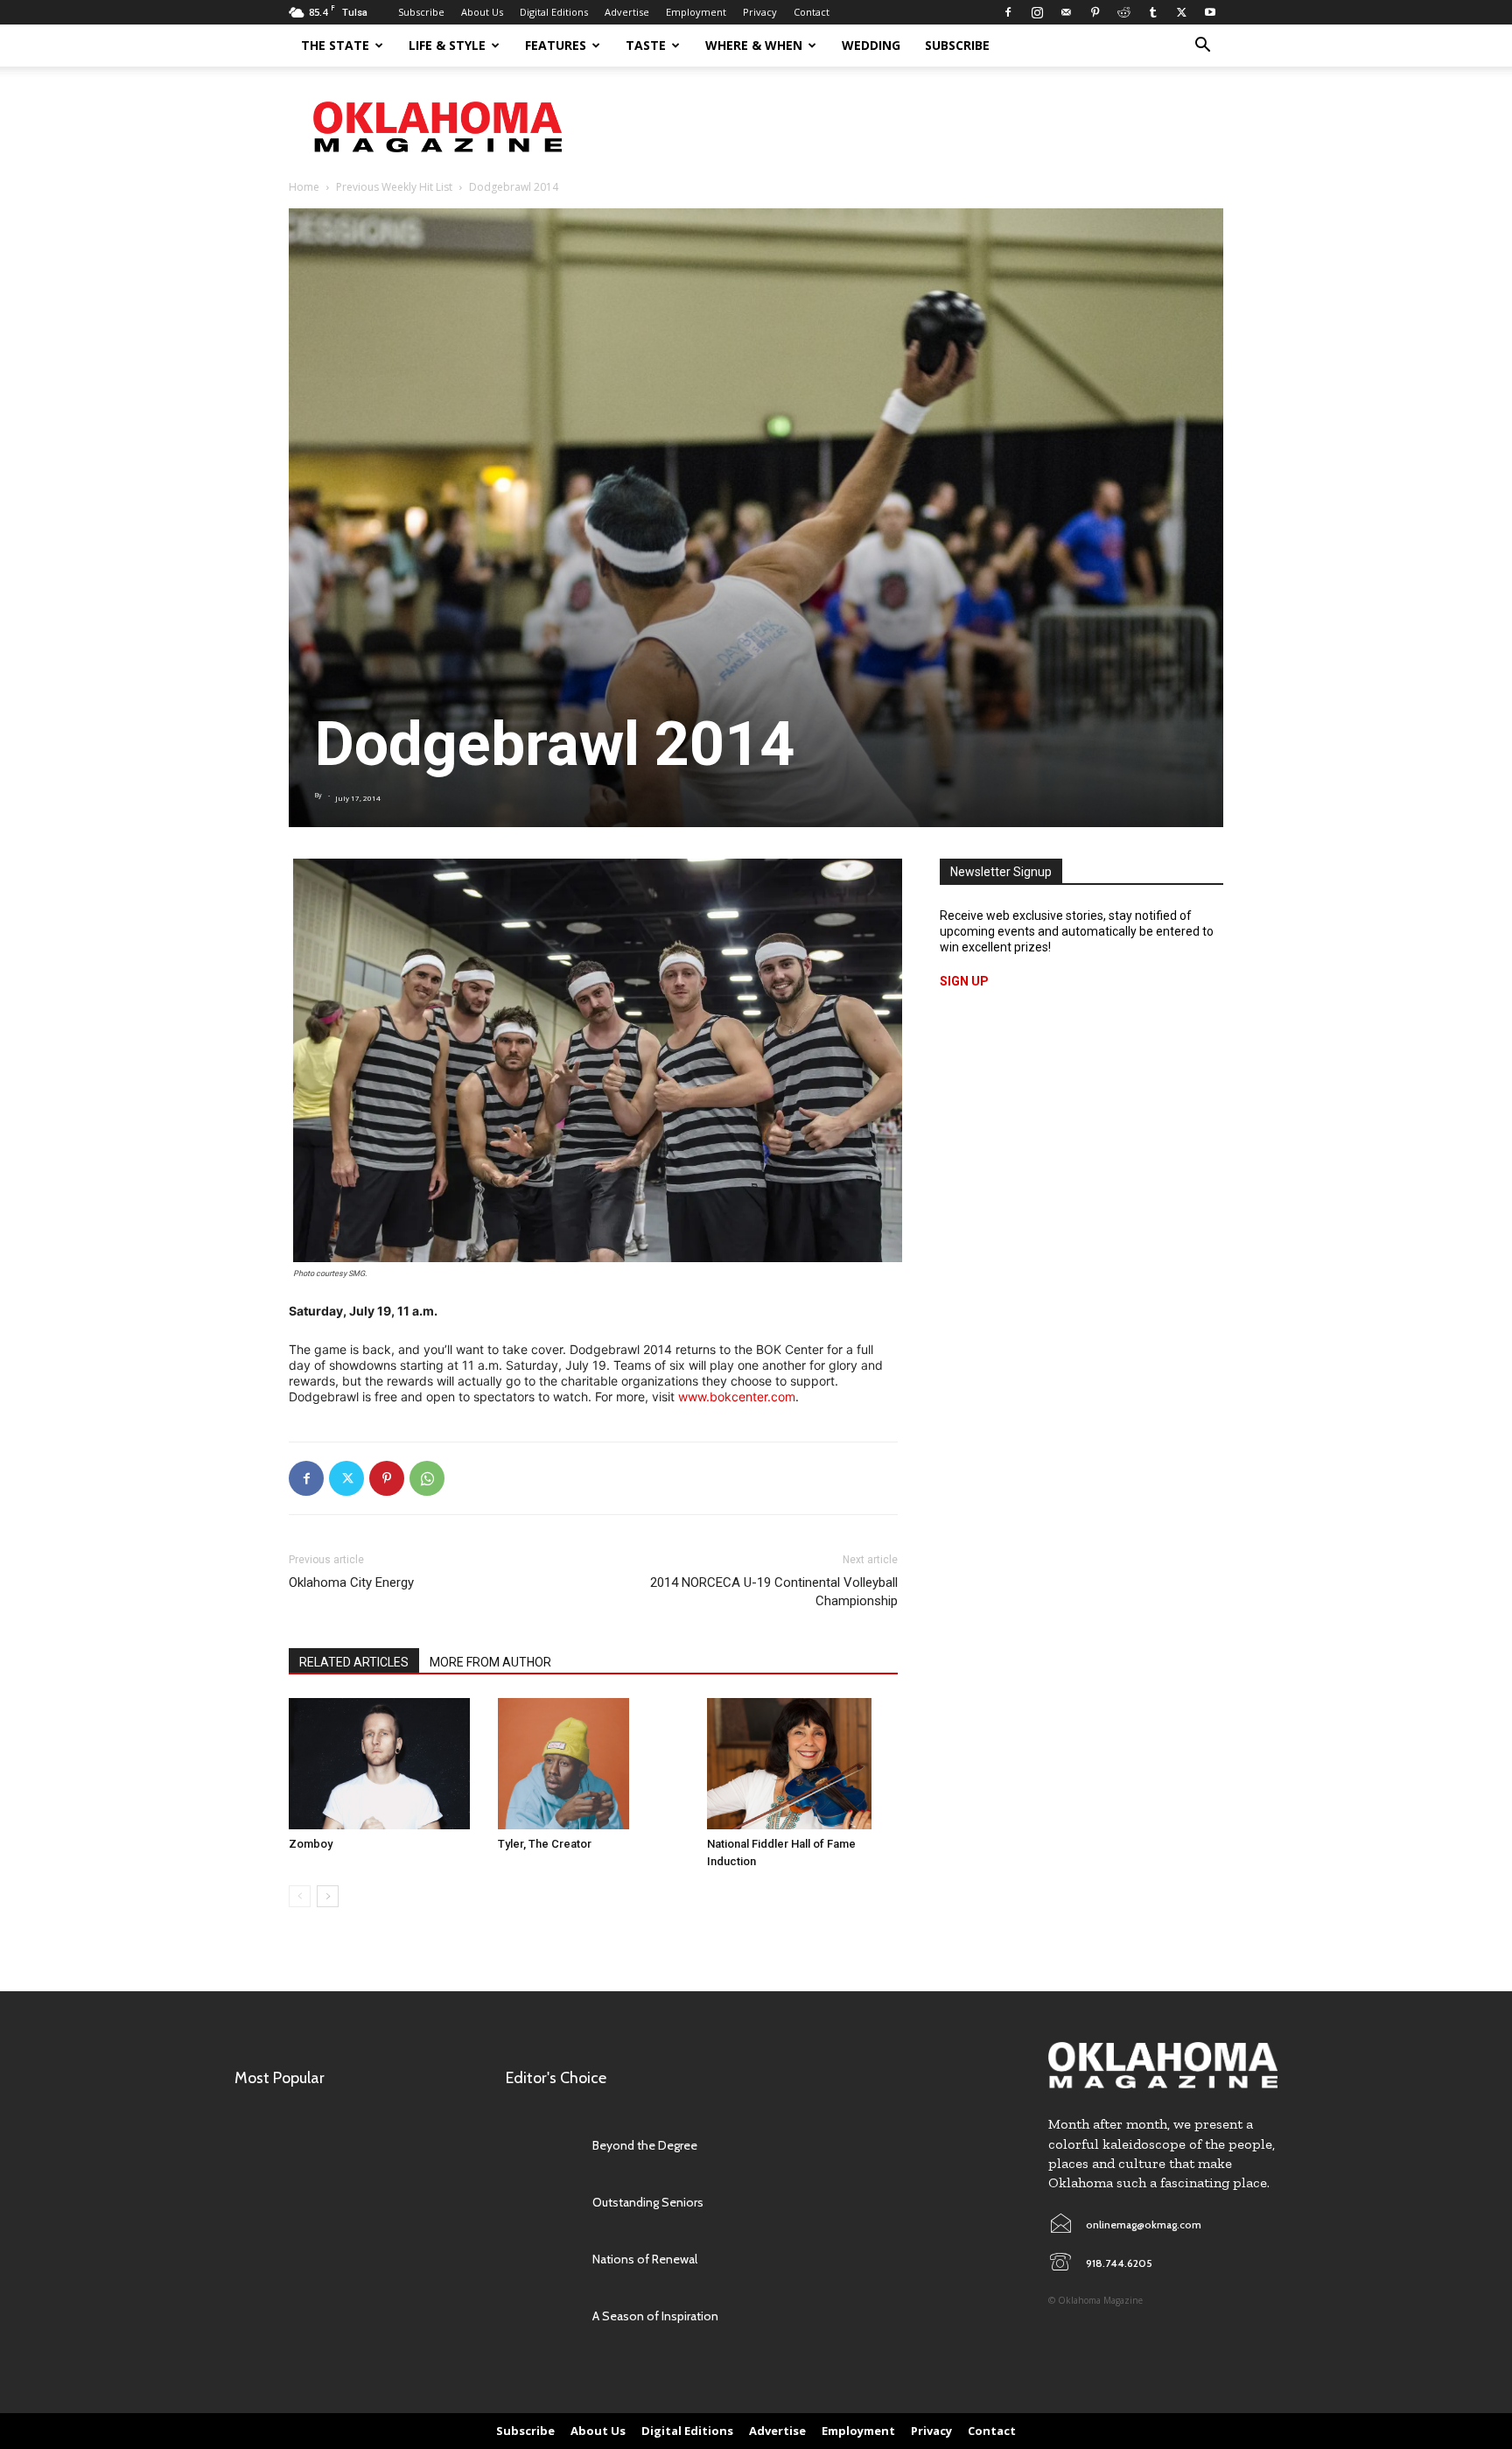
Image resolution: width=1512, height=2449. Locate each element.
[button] (1202, 47)
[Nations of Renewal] (540, 2259)
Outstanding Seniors (648, 2202)
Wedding (871, 45)
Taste (646, 45)
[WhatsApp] (427, 1478)
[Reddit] (1123, 12)
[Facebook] (1008, 12)
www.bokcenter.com (737, 1396)
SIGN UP (964, 981)
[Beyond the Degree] (540, 2145)
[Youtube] (1210, 12)
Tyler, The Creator (545, 1844)
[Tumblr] (1152, 12)
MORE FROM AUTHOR (490, 1662)
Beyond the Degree (645, 2145)
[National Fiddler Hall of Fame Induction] (802, 1764)
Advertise (627, 12)
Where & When (754, 45)
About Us (482, 12)
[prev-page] (300, 1896)
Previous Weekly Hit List (394, 187)
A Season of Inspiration (655, 2316)
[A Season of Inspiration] (540, 2316)
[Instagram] (1037, 12)
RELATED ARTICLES (354, 1662)
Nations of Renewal (645, 2259)
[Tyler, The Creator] (593, 1764)
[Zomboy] (384, 1764)
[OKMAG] (1163, 2065)
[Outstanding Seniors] (540, 2202)
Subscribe (421, 12)
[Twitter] (1181, 12)
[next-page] (328, 1896)
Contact (812, 12)
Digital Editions (554, 12)
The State (335, 45)
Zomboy (311, 1844)
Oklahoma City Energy (351, 1582)
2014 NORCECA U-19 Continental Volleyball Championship (774, 1592)
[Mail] (1066, 12)
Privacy (760, 12)
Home (304, 187)
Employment (696, 12)
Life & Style (447, 45)
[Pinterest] (1095, 12)
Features (556, 45)
